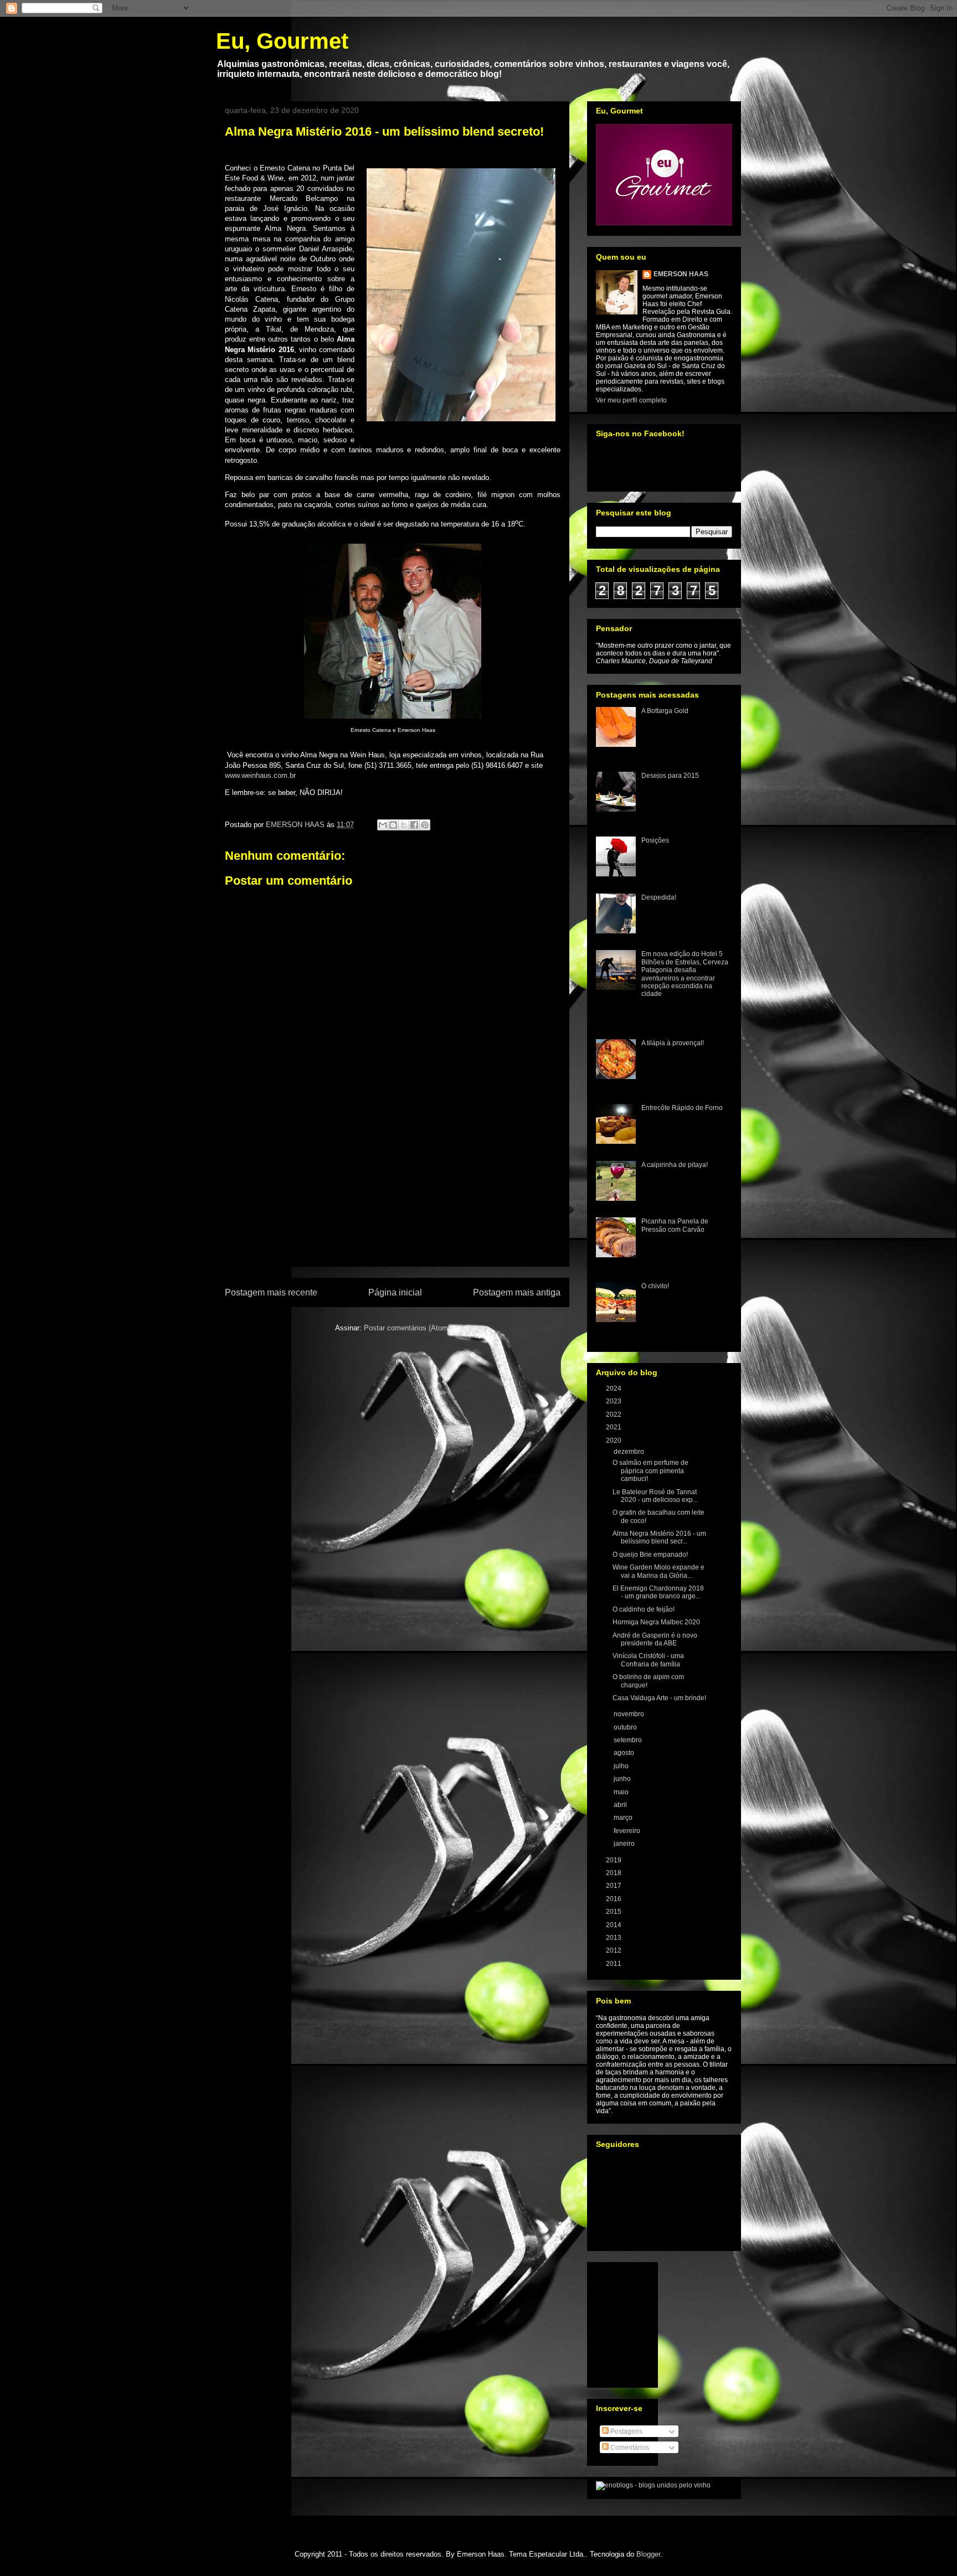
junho (623, 1779)
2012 (614, 1950)
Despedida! (659, 897)
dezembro (630, 1452)
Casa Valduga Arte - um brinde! (659, 1698)
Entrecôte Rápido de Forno (682, 1108)
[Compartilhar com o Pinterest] (425, 825)
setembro (629, 1740)
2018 (614, 1873)
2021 (614, 1427)
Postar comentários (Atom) (407, 1328)
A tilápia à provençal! (673, 1043)
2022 (614, 1415)
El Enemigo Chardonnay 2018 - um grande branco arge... (658, 1592)
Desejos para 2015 (670, 776)
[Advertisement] (393, 1202)
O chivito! (655, 1286)
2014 (614, 1925)
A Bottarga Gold (665, 711)
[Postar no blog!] (393, 825)
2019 (614, 1860)
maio (622, 1792)
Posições (655, 840)
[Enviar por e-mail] (383, 825)
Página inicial (395, 1292)
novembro (630, 1714)
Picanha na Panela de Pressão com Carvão (675, 1225)
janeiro (625, 1844)
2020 (614, 1441)
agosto (625, 1753)
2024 (614, 1388)
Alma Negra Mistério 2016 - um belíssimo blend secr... (659, 1537)
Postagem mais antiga (517, 1292)
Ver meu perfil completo (631, 400)
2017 (614, 1886)
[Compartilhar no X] (404, 825)
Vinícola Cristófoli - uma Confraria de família (648, 1660)
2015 (614, 1912)
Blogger (648, 2554)
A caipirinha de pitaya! (675, 1165)
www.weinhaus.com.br (260, 775)
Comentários (629, 2448)
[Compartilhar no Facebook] (414, 825)
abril (621, 1805)
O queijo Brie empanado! (650, 1555)
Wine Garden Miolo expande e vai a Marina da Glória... (658, 1571)
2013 (614, 1938)
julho (622, 1766)
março (624, 1818)
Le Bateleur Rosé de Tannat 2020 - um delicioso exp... (655, 1496)
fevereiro (628, 1831)
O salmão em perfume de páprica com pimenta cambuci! (650, 1471)
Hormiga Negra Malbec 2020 (656, 1622)
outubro (626, 1727)
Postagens (626, 2432)
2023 (614, 1401)
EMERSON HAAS (681, 274)
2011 (614, 1964)
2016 (614, 1899)
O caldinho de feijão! (644, 1609)
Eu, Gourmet (282, 41)
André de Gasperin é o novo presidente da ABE (655, 1639)
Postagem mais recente (271, 1292)
